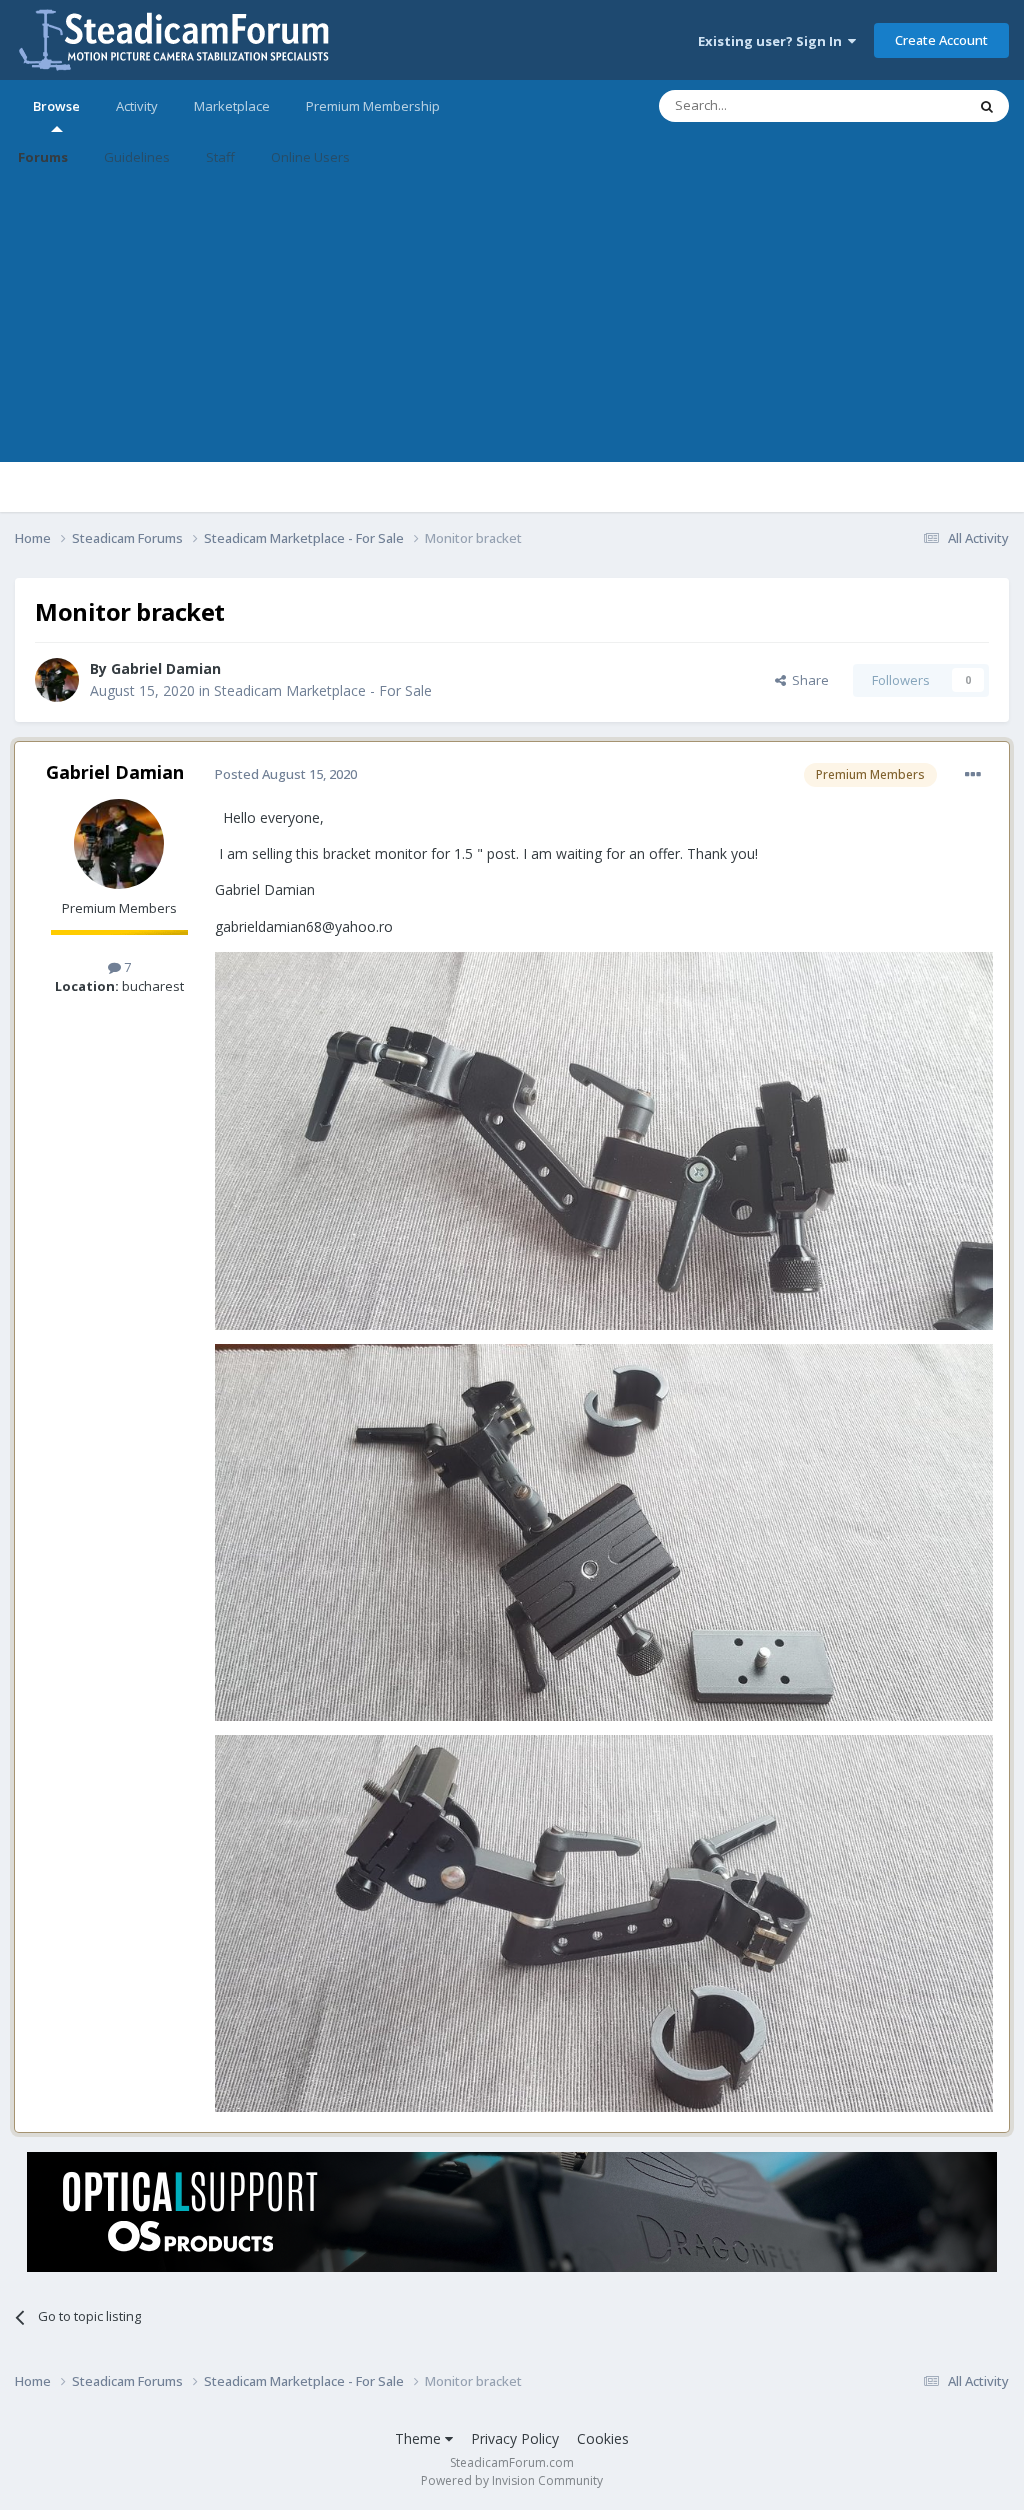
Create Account (941, 40)
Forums (43, 157)
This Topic (909, 105)
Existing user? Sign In (773, 41)
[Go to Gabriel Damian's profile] (57, 680)
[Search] (987, 106)
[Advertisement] (512, 322)
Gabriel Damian (166, 668)
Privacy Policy (515, 2438)
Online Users (310, 157)
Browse (56, 106)
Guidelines (137, 157)
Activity (137, 106)
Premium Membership (373, 106)
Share (807, 680)
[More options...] (973, 775)
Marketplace (232, 106)
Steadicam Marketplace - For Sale (323, 690)
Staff (220, 157)
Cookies (603, 2438)
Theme (420, 2438)
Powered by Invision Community (512, 2480)
